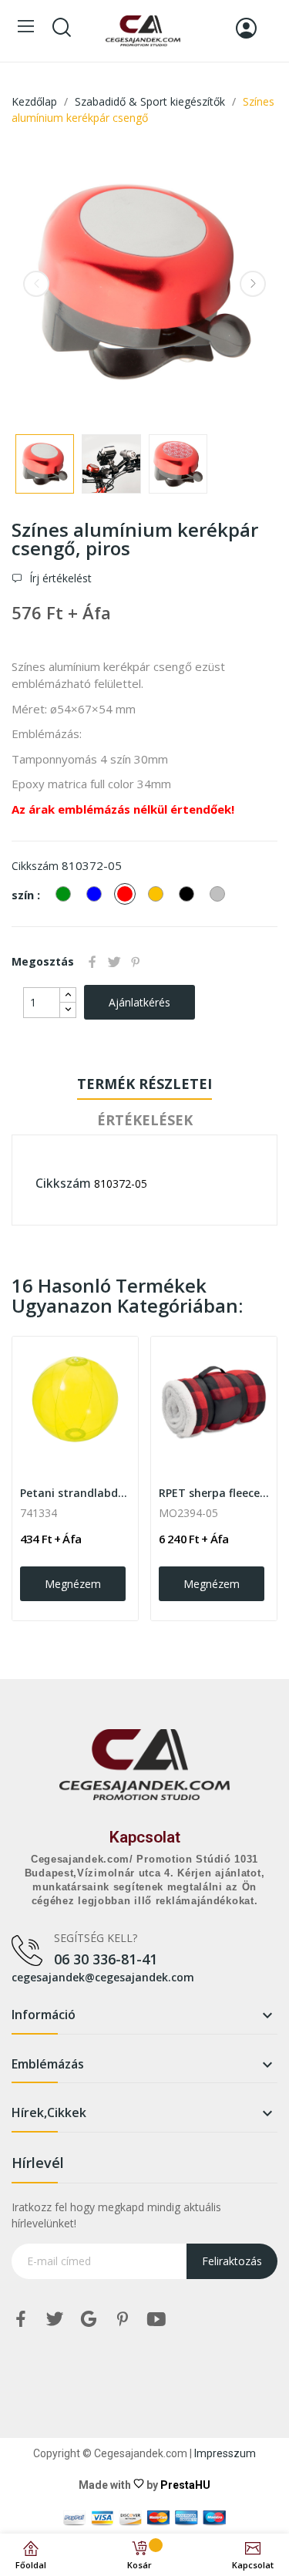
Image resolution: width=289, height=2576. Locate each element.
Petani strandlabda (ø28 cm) (75, 1493)
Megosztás (92, 962)
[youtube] (156, 2320)
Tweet (114, 962)
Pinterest (136, 962)
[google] (89, 2320)
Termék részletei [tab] (144, 1084)
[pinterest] (123, 2320)
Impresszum (225, 2453)
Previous (36, 284)
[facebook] (21, 2320)
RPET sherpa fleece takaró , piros (214, 1493)
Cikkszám (35, 866)
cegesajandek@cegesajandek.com (103, 1977)
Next (253, 284)
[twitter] (55, 2320)
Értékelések (145, 1120)
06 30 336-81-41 (106, 1959)
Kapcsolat (145, 1837)
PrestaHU (185, 2485)
